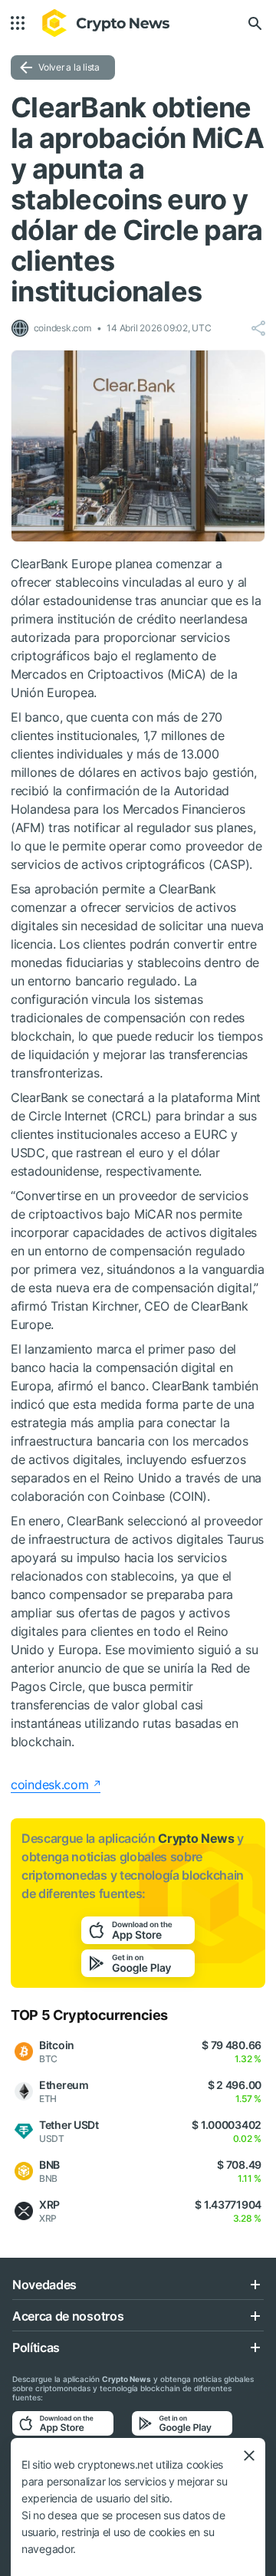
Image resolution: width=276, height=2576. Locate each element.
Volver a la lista (69, 67)
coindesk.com (50, 1785)
